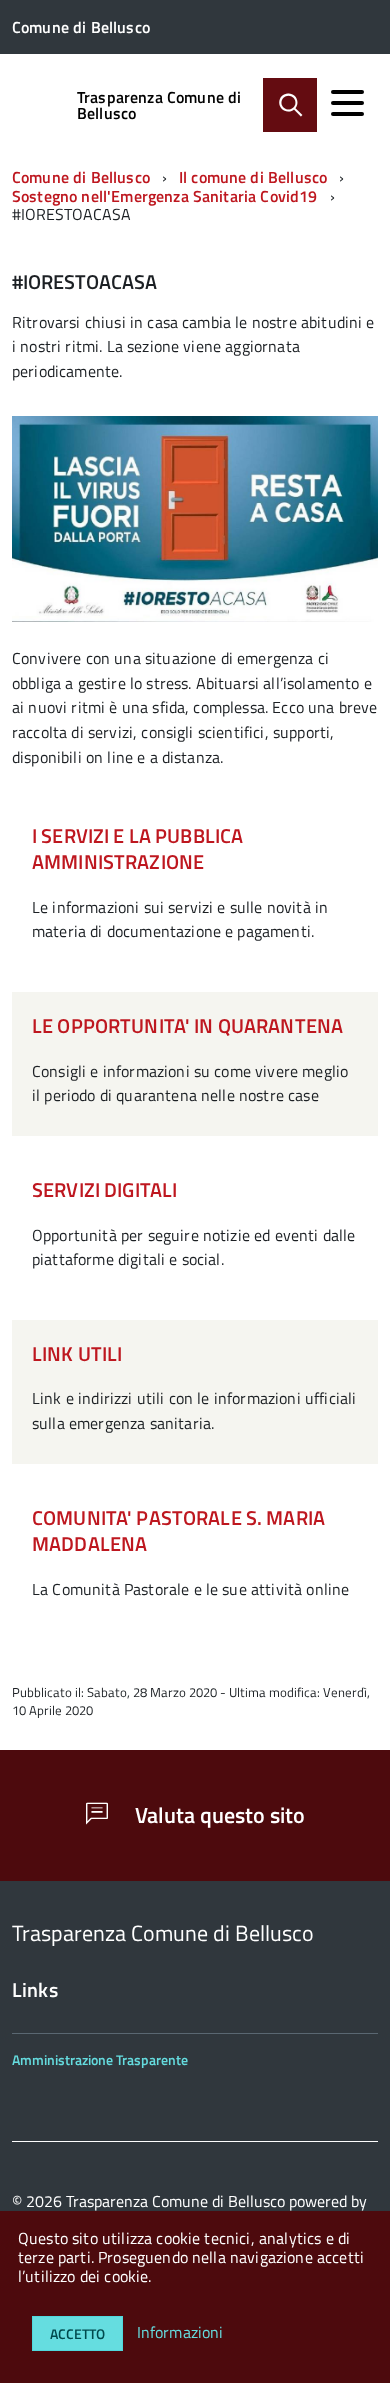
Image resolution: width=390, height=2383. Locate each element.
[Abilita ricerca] (290, 105)
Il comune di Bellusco (253, 177)
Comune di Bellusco (81, 177)
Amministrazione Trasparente (100, 2059)
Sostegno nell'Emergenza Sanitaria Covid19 (165, 196)
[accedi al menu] (347, 103)
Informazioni (180, 2332)
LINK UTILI (77, 1353)
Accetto (77, 2333)
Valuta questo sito (217, 1815)
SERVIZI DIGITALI (104, 1189)
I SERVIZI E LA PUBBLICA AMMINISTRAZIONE (137, 848)
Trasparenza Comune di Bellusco (159, 105)
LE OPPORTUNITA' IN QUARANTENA (187, 1025)
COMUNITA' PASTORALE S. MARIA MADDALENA (178, 1530)
